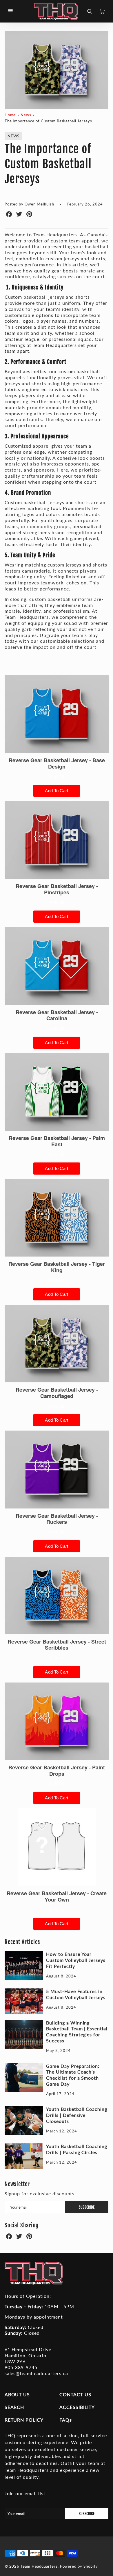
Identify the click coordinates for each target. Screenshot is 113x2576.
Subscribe (87, 2207)
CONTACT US (75, 2394)
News (26, 115)
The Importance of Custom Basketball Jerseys (48, 121)
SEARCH (14, 2407)
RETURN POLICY (24, 2420)
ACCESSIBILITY (77, 2407)
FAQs (66, 2420)
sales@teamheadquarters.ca (36, 2373)
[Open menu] (10, 11)
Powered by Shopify (79, 2566)
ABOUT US (17, 2394)
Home (10, 115)
